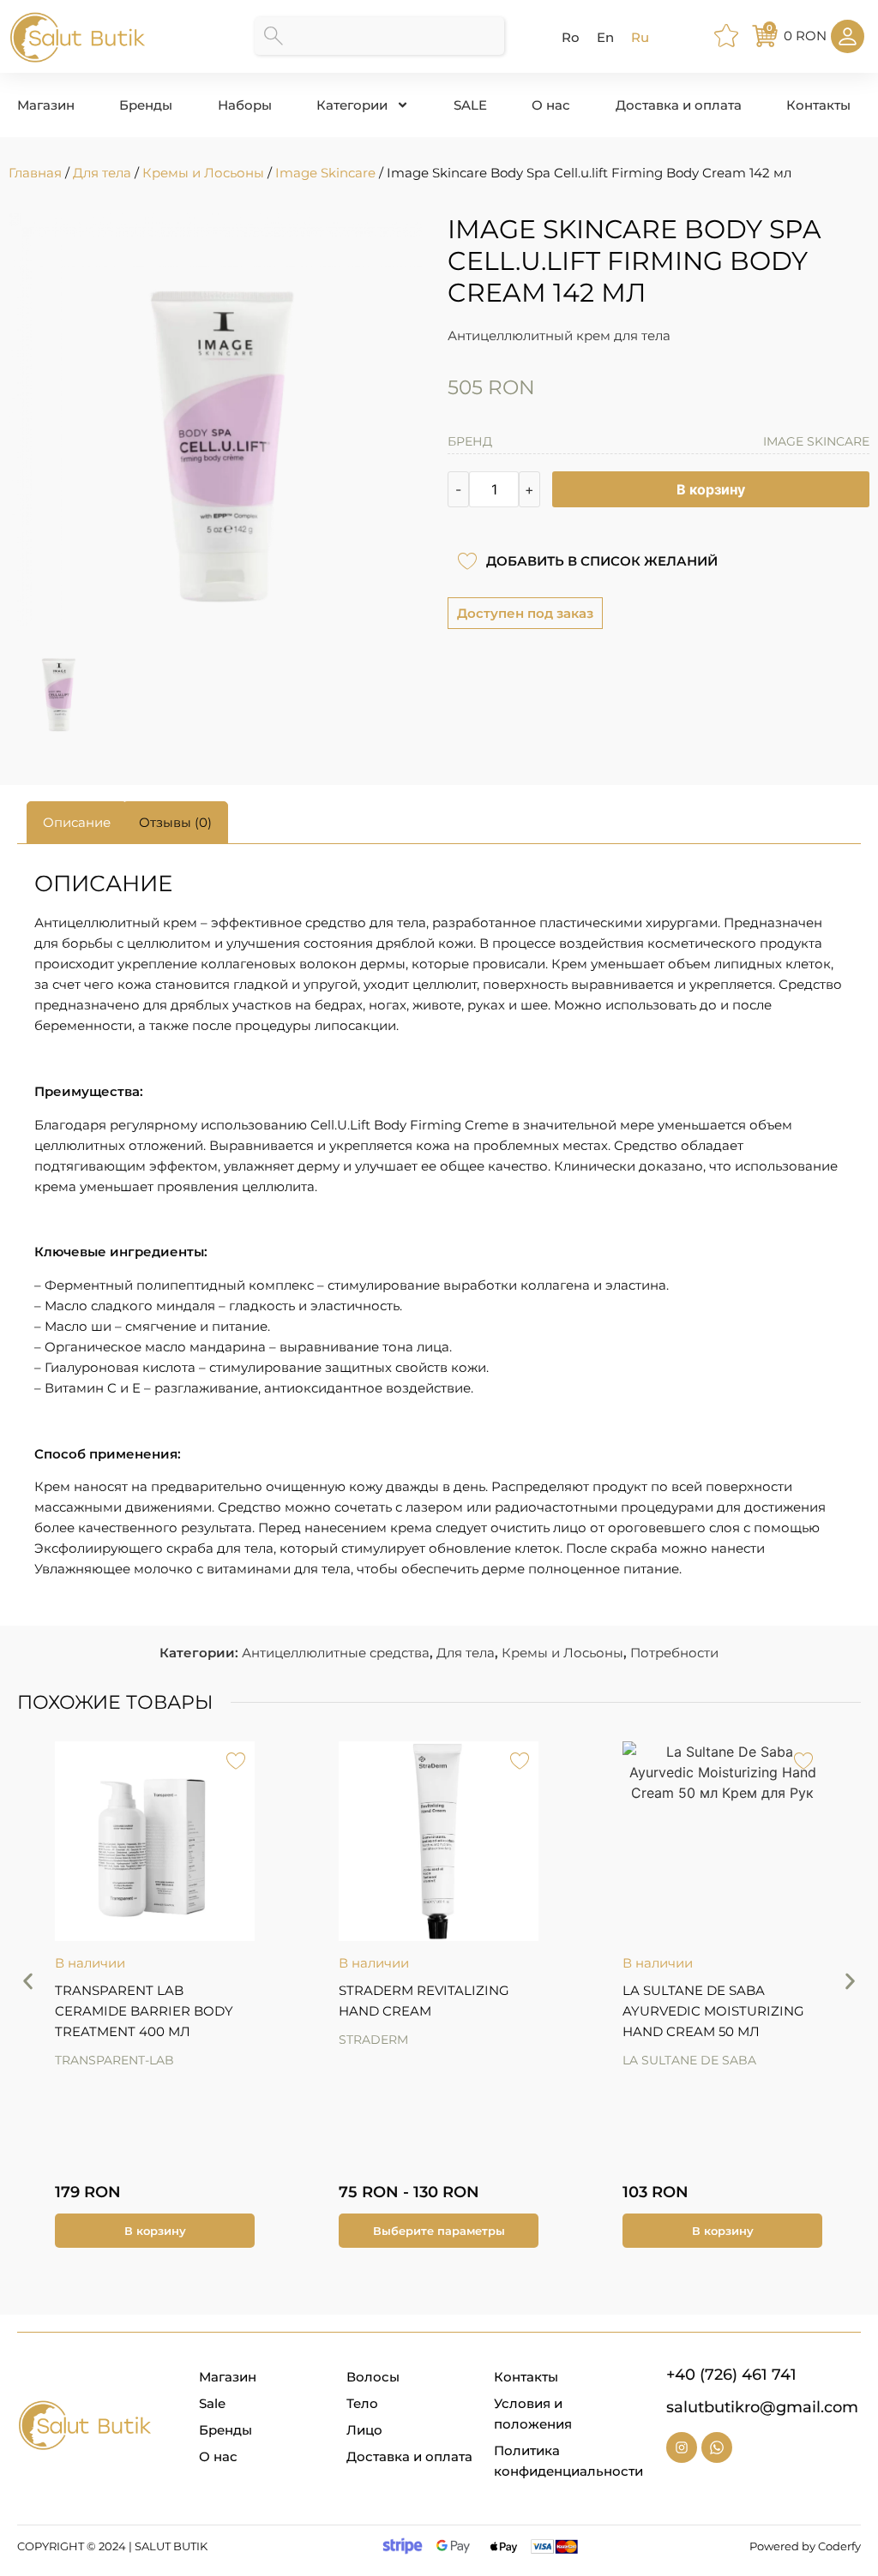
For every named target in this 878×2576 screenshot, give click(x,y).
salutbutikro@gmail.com (762, 2407)
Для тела (102, 173)
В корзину (711, 489)
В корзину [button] (439, 2231)
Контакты (818, 105)
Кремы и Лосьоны (203, 173)
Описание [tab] (77, 822)
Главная (35, 173)
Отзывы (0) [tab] (175, 822)
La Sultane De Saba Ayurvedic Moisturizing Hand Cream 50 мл (430, 2011)
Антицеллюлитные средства (336, 1653)
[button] (28, 1982)
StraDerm (90, 2040)
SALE (470, 105)
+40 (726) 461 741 (731, 2375)
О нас (551, 105)
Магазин (46, 105)
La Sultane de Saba (406, 2060)
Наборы (245, 105)
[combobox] (379, 36)
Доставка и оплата (679, 105)
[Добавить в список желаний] (467, 561)
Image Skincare (325, 173)
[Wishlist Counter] (730, 36)
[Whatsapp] (717, 2447)
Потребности (674, 1653)
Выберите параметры (155, 2231)
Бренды (146, 105)
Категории (352, 105)
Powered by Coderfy (805, 2546)
